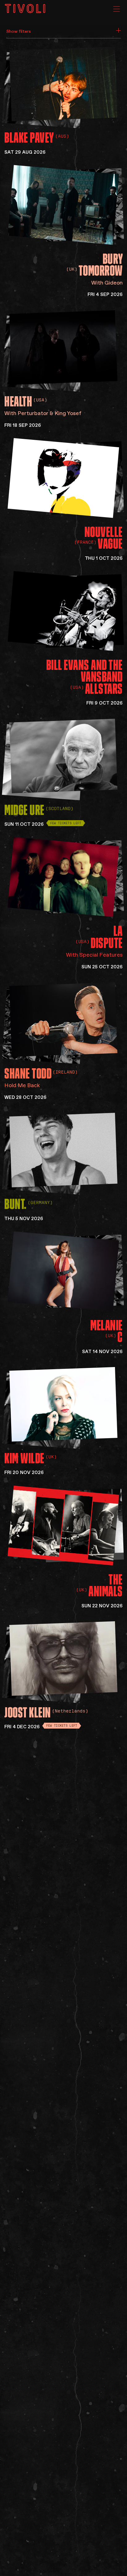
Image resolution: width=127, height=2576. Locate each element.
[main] (63, 1288)
